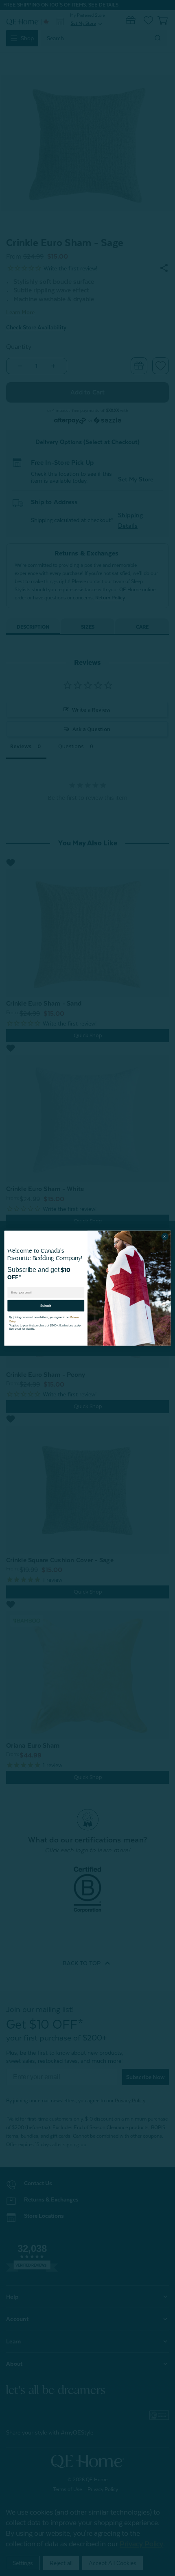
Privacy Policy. (73, 1315)
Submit (46, 1303)
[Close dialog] (165, 1236)
